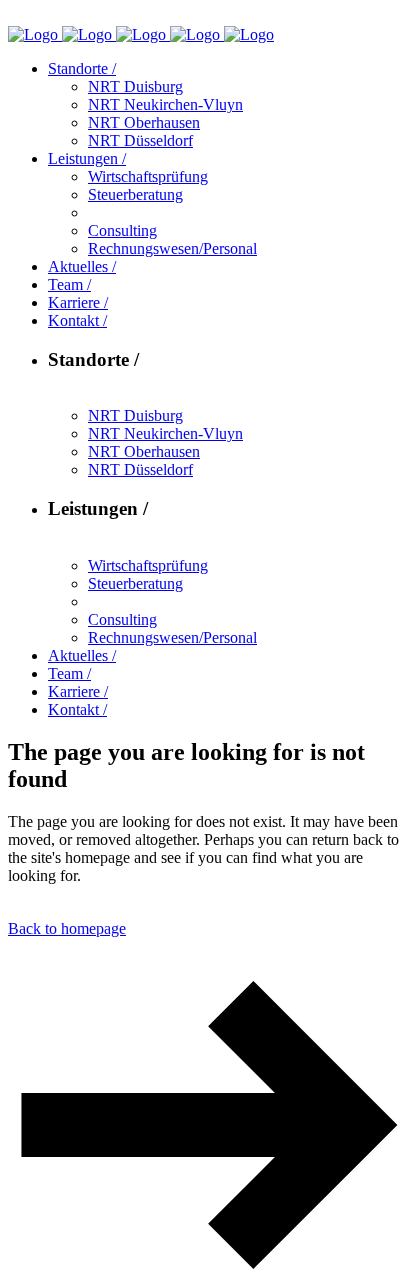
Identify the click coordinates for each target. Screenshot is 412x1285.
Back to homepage (67, 928)
